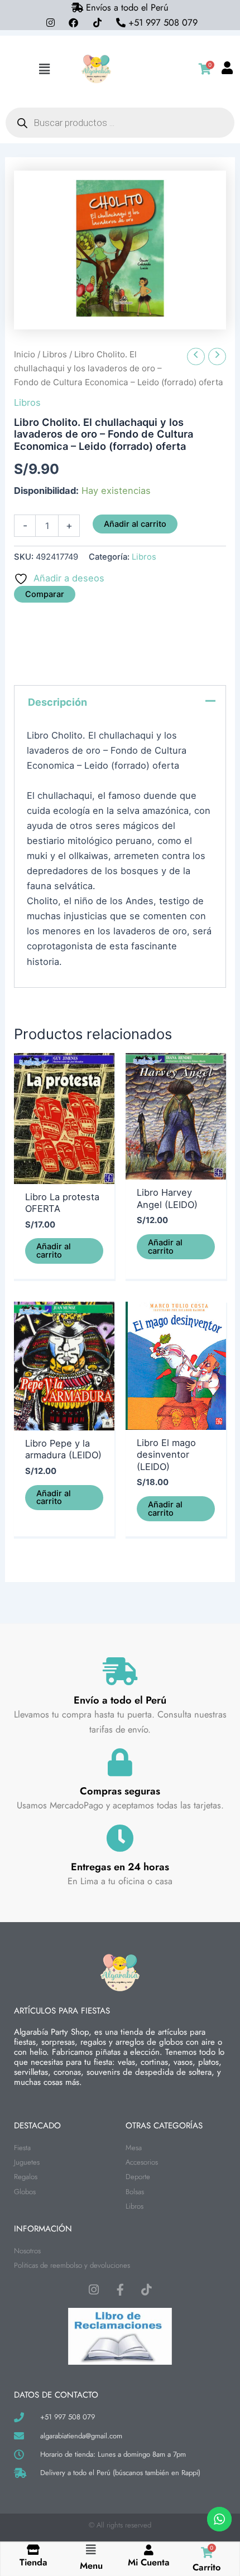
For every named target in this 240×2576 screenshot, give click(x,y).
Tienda (33, 2562)
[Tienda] (33, 2550)
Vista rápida (64, 1173)
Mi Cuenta (149, 2562)
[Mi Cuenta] (149, 2550)
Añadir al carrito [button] (54, 1251)
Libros (55, 354)
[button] (44, 69)
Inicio (25, 354)
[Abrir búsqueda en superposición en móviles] (120, 123)
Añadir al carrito (135, 524)
